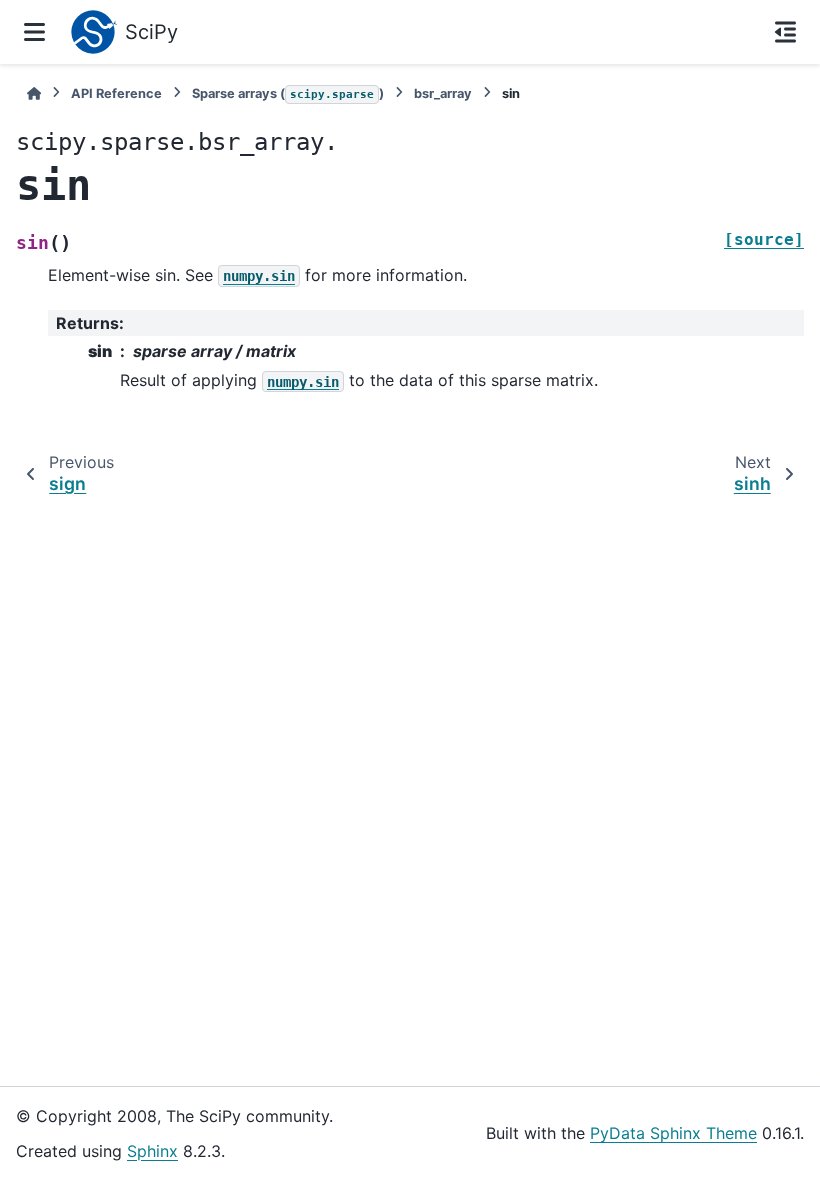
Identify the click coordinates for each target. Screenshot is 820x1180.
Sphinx (152, 1151)
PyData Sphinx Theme (673, 1133)
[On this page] (785, 32)
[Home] (34, 93)
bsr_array (443, 93)
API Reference (116, 93)
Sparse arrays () (288, 93)
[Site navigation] (34, 32)
